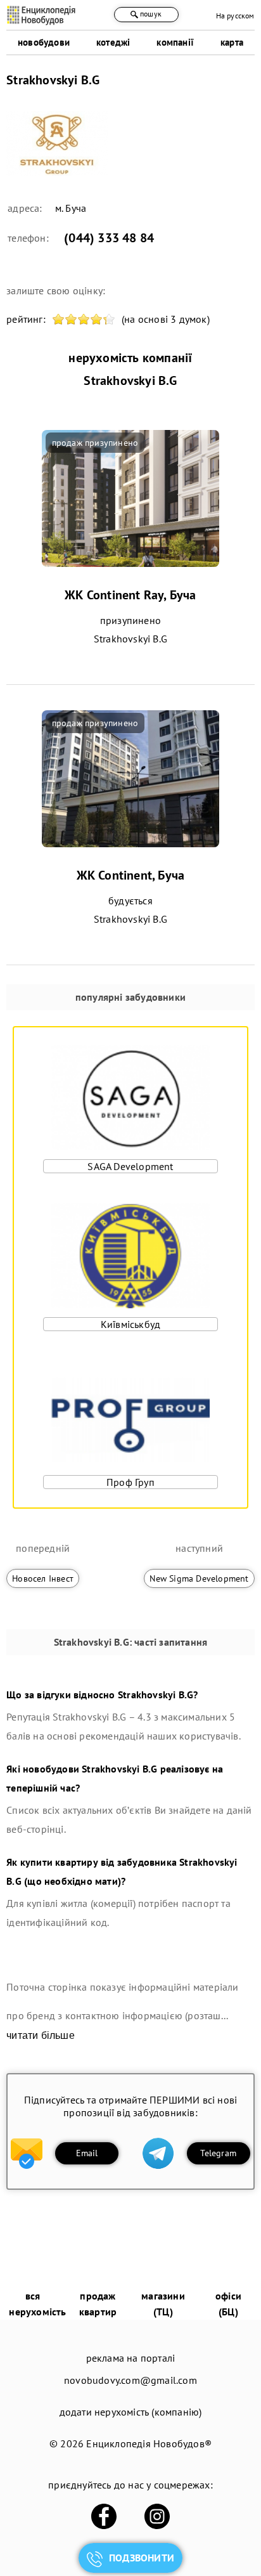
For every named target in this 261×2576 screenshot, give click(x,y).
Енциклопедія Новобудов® (149, 2443)
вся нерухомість (37, 2304)
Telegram (218, 2153)
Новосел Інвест (43, 1578)
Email (87, 2153)
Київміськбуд (130, 1324)
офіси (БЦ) (228, 2304)
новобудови (44, 42)
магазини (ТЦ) (163, 2304)
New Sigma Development (199, 1578)
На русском (235, 16)
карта (232, 42)
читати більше (41, 2035)
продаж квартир (98, 2304)
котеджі (113, 42)
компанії (175, 42)
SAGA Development (130, 1166)
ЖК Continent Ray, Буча (130, 595)
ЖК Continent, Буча (131, 875)
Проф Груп (130, 1482)
